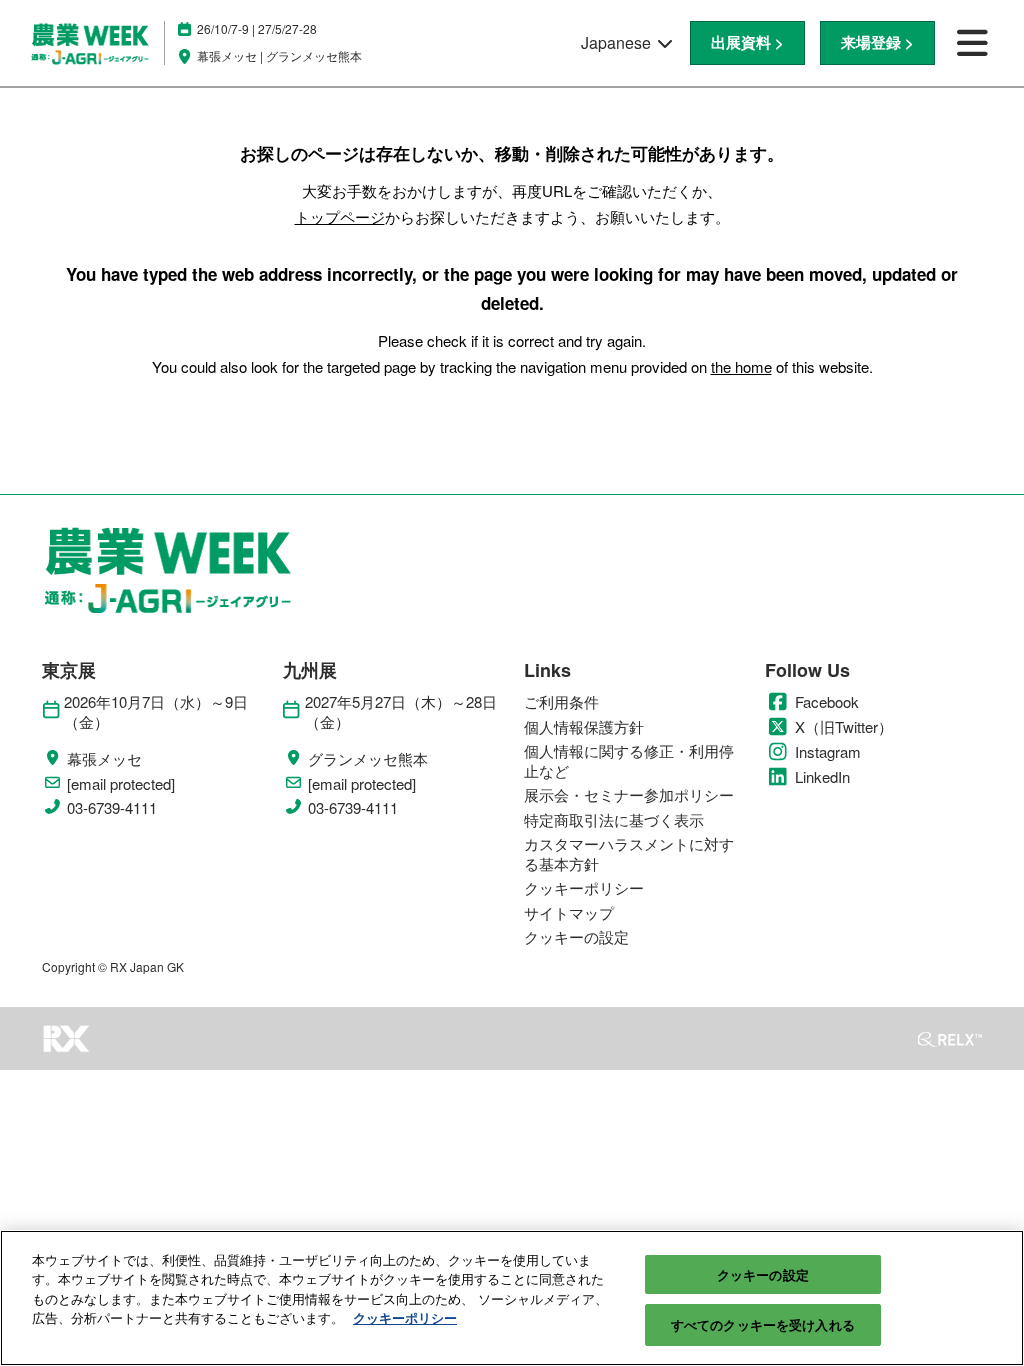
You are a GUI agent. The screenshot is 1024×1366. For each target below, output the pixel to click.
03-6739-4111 (112, 808)
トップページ (340, 216)
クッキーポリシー (405, 1317)
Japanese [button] (618, 42)
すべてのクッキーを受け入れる (763, 1324)
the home (741, 366)
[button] (747, 43)
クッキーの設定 (763, 1274)
